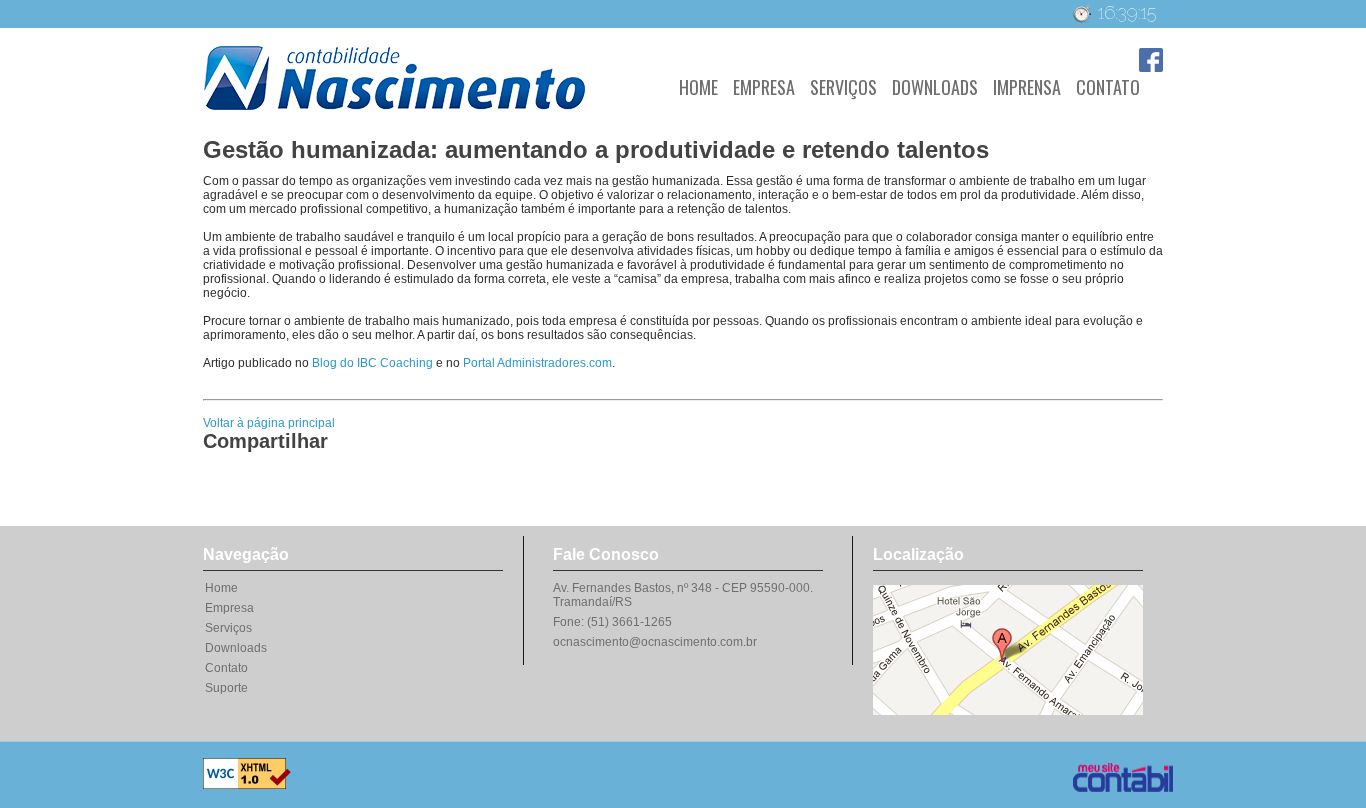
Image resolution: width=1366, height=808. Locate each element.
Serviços (843, 87)
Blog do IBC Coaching (372, 363)
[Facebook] (1151, 68)
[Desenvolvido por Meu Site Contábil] (1108, 771)
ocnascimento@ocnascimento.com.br (655, 642)
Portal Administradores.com (537, 363)
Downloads (935, 87)
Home (698, 87)
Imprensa (1027, 87)
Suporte (226, 688)
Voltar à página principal (269, 423)
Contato (1108, 87)
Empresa (764, 87)
